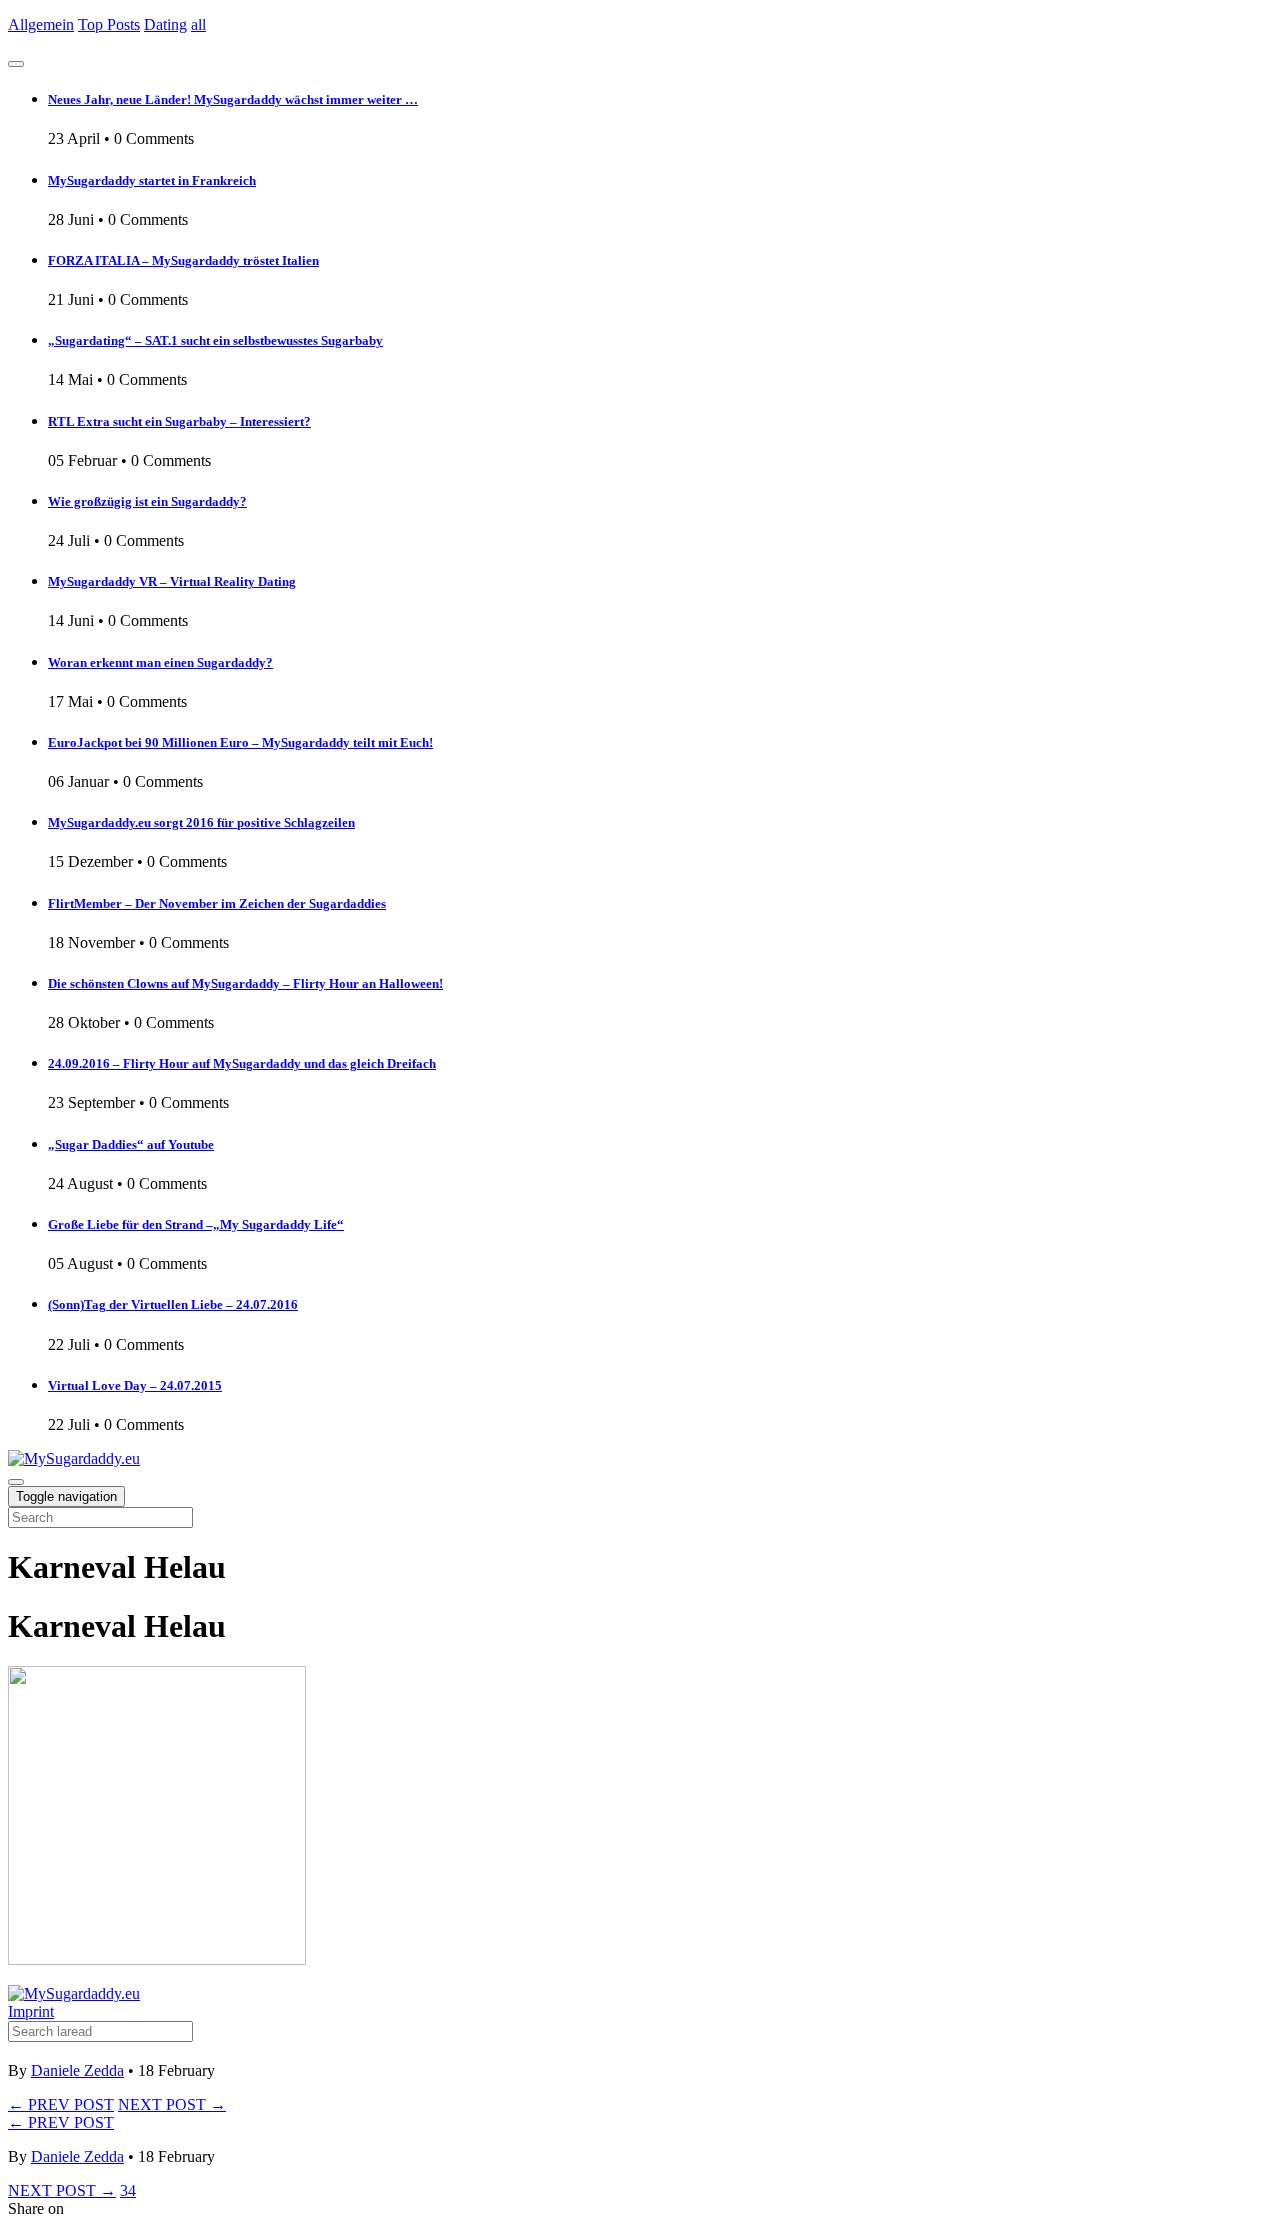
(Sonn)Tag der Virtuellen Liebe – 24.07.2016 (173, 1304)
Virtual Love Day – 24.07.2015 (135, 1385)
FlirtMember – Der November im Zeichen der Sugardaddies (217, 903)
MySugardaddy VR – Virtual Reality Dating (172, 581)
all (198, 24)
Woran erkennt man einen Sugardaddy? (160, 662)
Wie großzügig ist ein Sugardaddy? (147, 501)
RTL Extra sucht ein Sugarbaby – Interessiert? (179, 421)
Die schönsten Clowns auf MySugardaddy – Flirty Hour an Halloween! (245, 983)
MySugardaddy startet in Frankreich (152, 180)
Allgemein (41, 24)
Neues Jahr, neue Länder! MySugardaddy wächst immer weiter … (233, 99)
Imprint (31, 2011)
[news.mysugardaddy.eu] (74, 1993)
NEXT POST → (172, 2104)
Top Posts (109, 24)
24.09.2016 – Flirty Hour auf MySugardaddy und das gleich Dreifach (242, 1063)
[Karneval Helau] (157, 1959)
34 (128, 2190)
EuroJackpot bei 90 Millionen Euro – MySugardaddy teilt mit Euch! (240, 742)
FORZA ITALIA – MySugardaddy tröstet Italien (183, 260)
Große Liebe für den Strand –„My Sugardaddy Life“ (196, 1224)
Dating (165, 24)
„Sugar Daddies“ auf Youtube (131, 1144)
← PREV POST (61, 2104)
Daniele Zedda (77, 2070)
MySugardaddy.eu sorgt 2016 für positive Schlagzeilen (201, 822)
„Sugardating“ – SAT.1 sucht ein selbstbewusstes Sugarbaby (215, 340)
